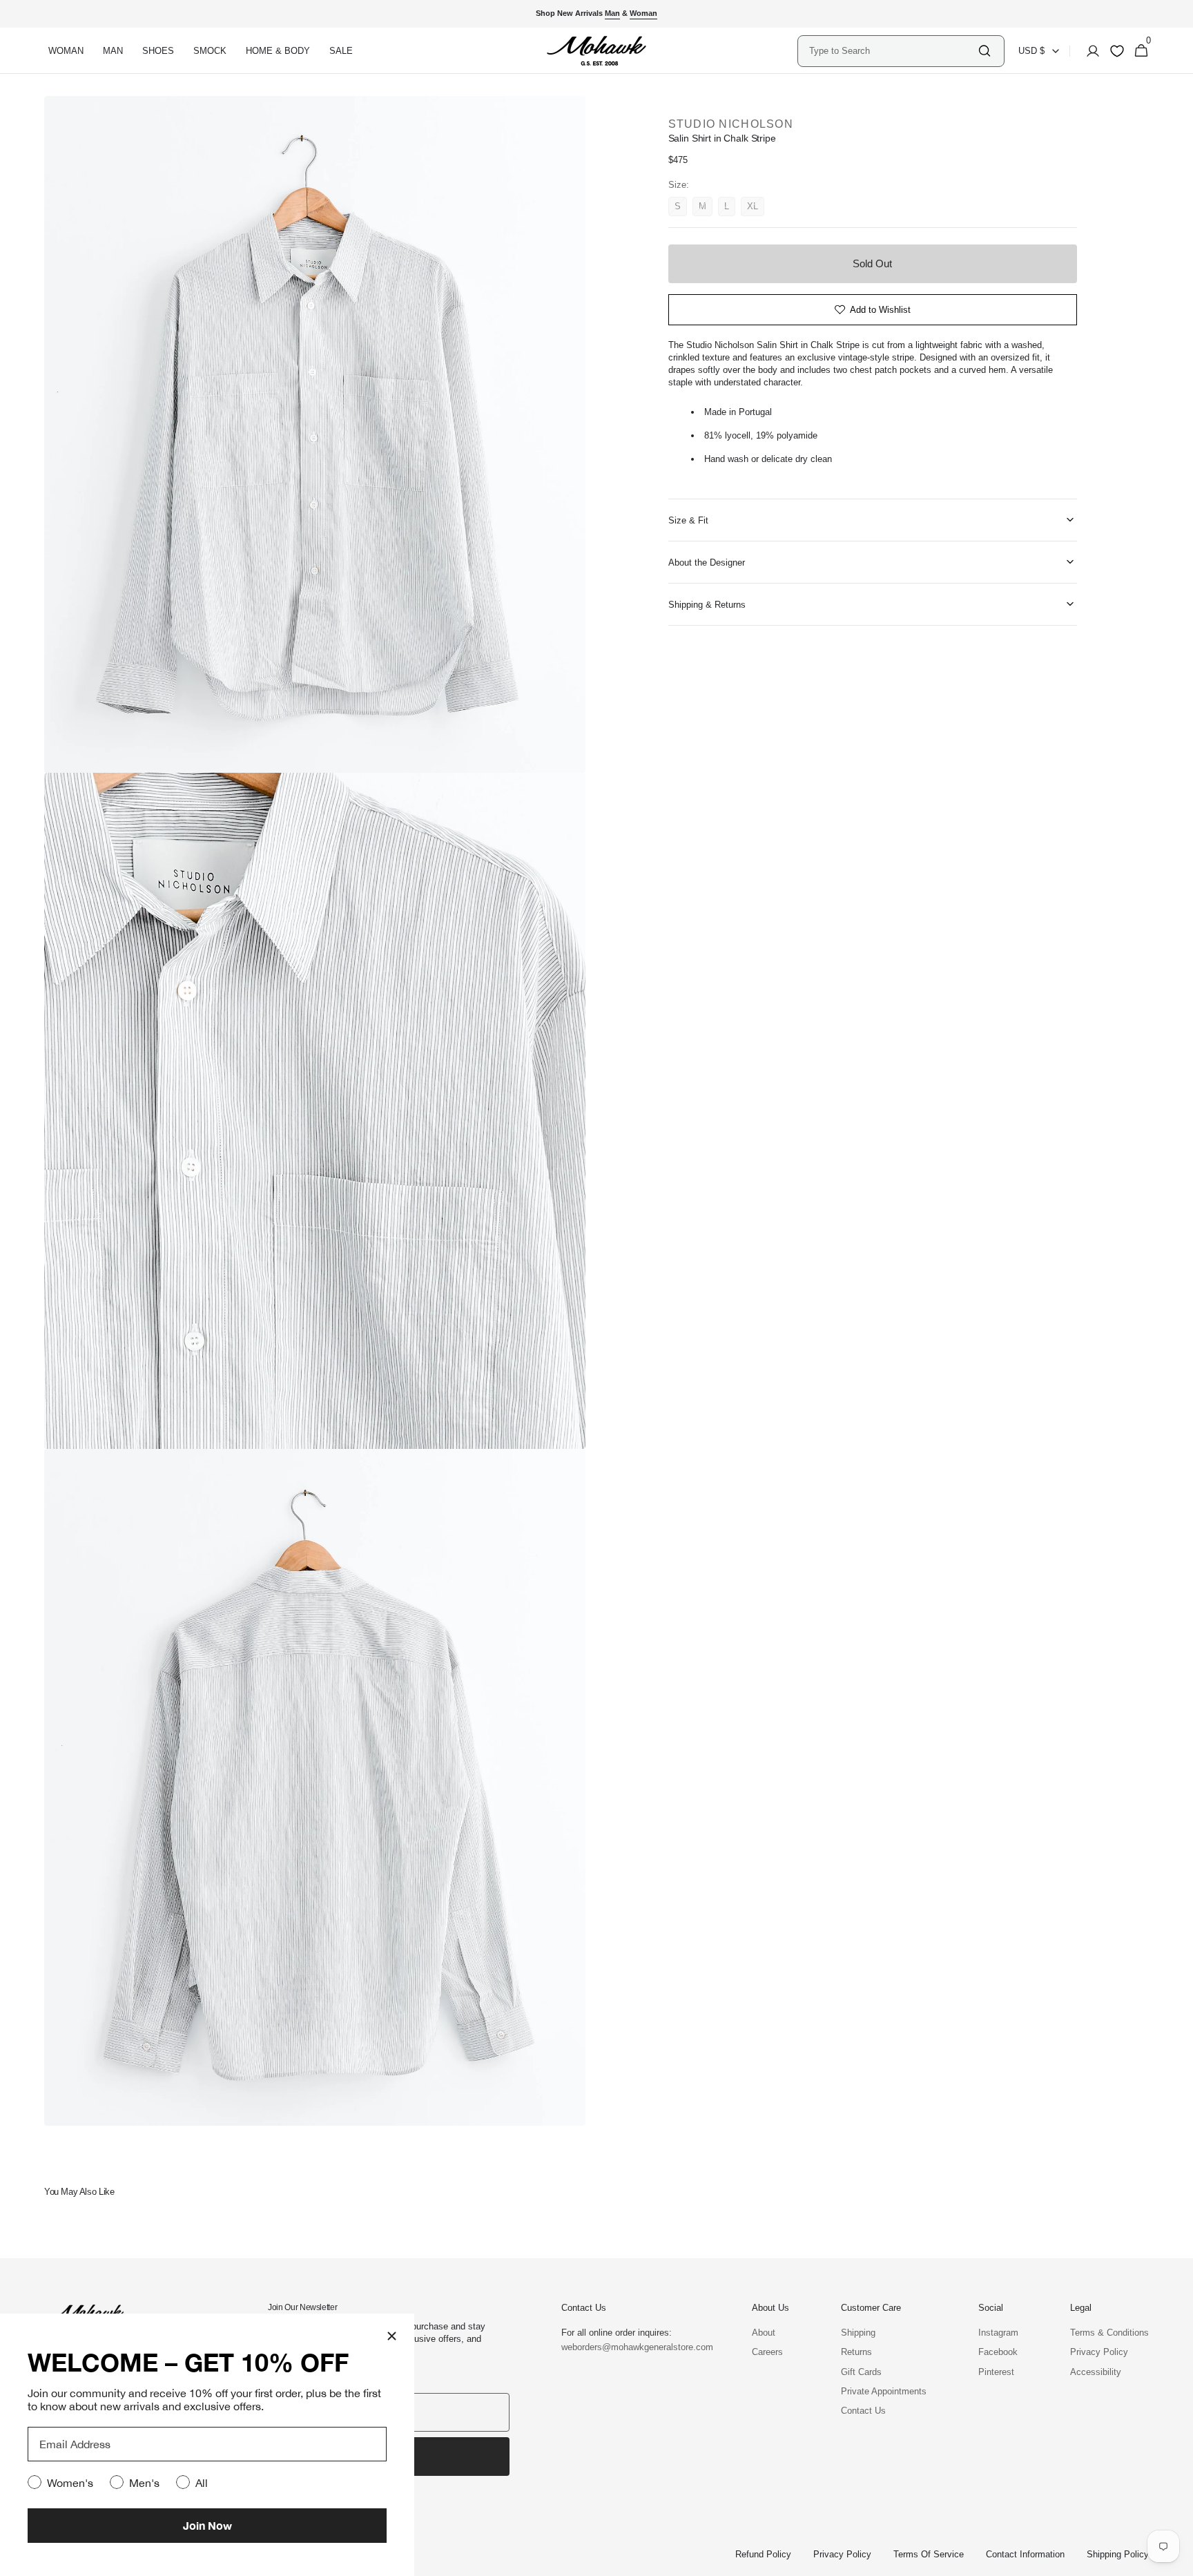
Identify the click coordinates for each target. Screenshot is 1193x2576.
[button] (1089, 51)
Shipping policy (1118, 2554)
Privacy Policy (1099, 2352)
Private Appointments (884, 2391)
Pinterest (996, 2372)
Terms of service (929, 2554)
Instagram (998, 2333)
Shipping (858, 2333)
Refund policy (763, 2554)
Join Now (207, 2525)
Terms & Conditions (1109, 2333)
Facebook (998, 2352)
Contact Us (863, 2411)
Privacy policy (842, 2554)
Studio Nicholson (731, 124)
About (764, 2333)
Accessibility (1096, 2372)
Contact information (1025, 2554)
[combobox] (893, 51)
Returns (856, 2352)
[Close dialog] (392, 2336)
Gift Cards (861, 2372)
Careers (767, 2352)
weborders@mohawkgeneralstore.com (630, 2347)
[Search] (985, 51)
